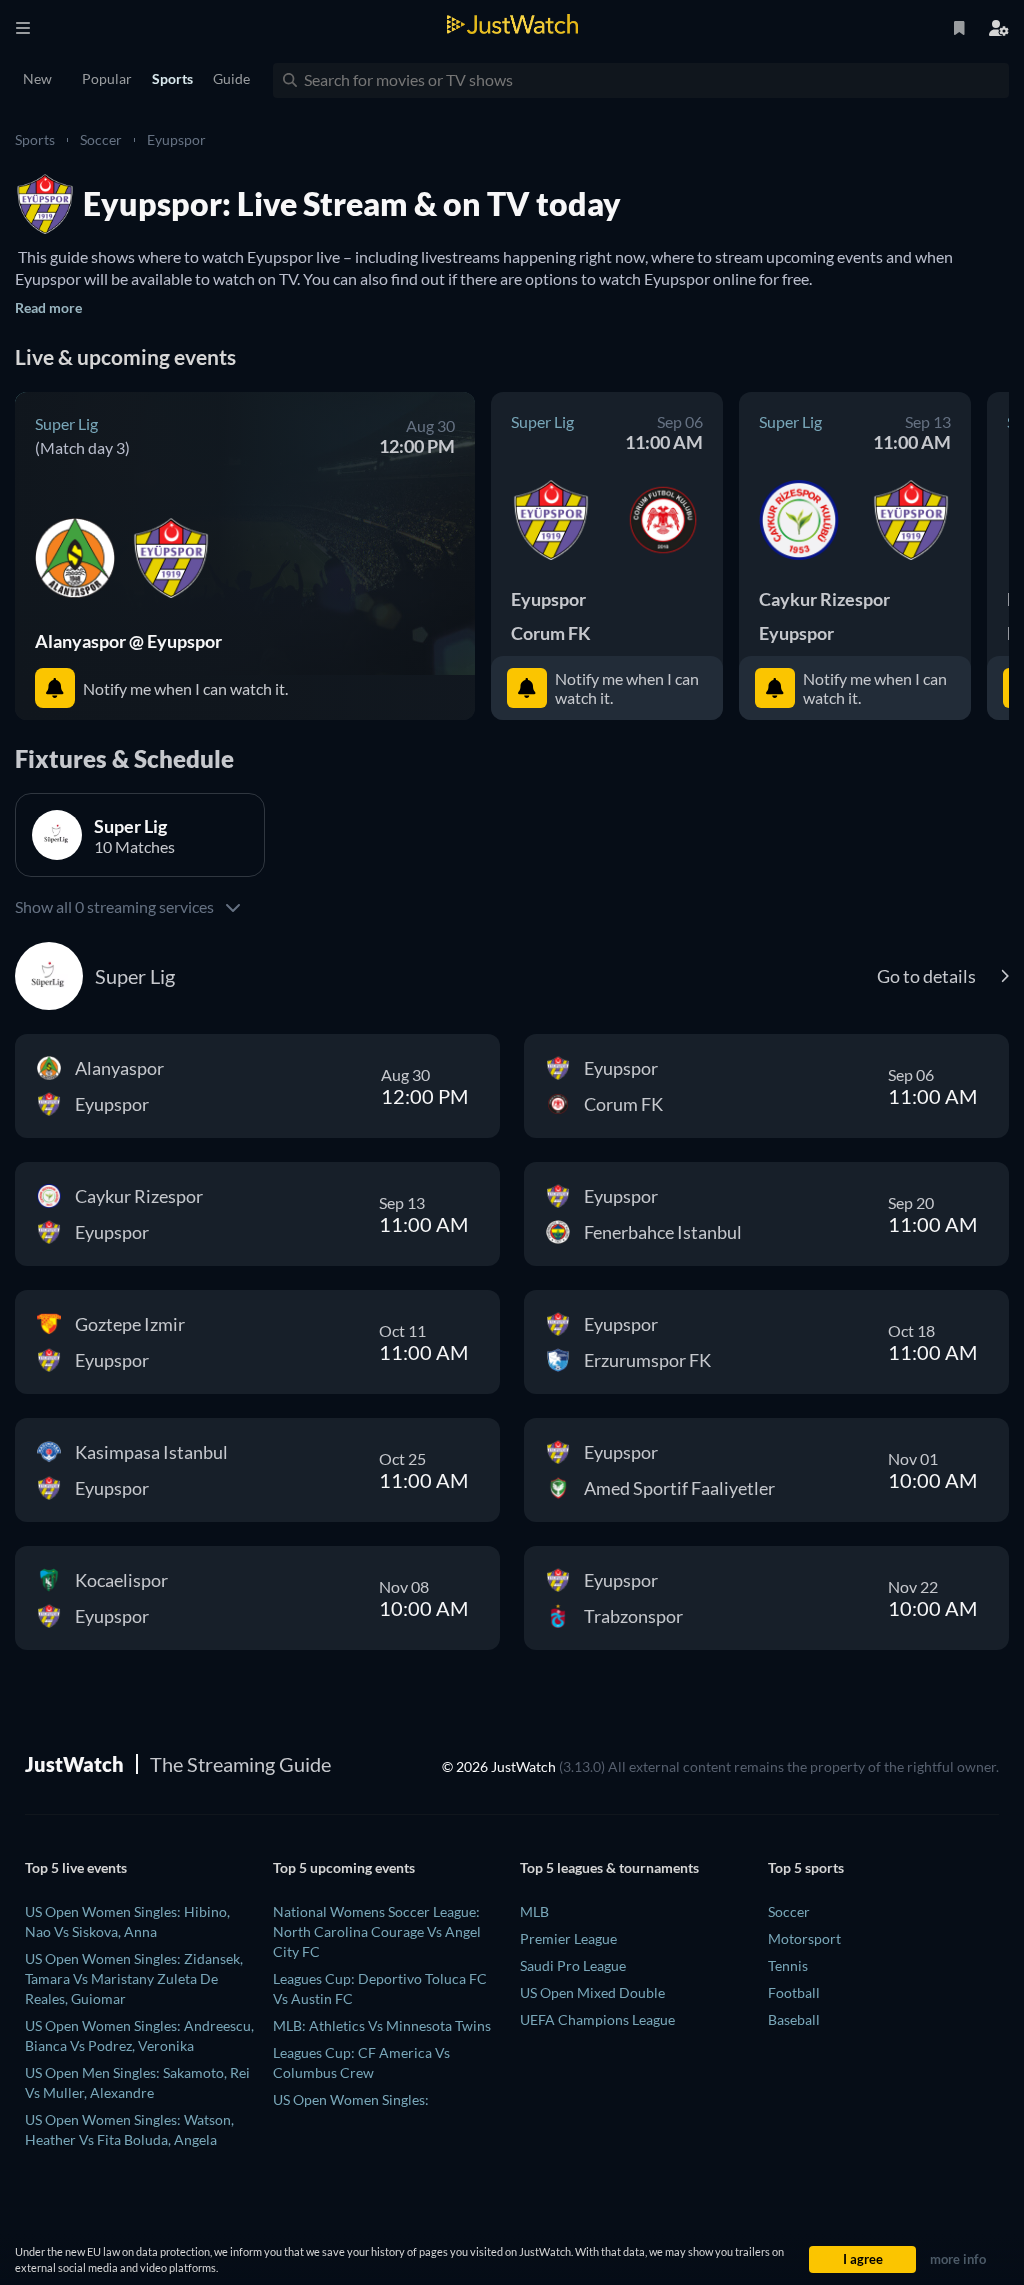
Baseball (794, 2019)
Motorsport (804, 1938)
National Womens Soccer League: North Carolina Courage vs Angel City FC (377, 1931)
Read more (48, 307)
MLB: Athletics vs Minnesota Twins (382, 2025)
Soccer (101, 139)
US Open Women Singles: (351, 2099)
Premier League (568, 1938)
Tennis (788, 1965)
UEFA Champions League (597, 2019)
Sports (35, 139)
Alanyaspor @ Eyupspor (128, 641)
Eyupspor (176, 139)
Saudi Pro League (573, 1965)
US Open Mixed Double (592, 1992)
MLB (534, 1911)
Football (794, 1992)
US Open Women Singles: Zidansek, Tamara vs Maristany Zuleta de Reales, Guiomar (134, 1978)
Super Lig (66, 423)
